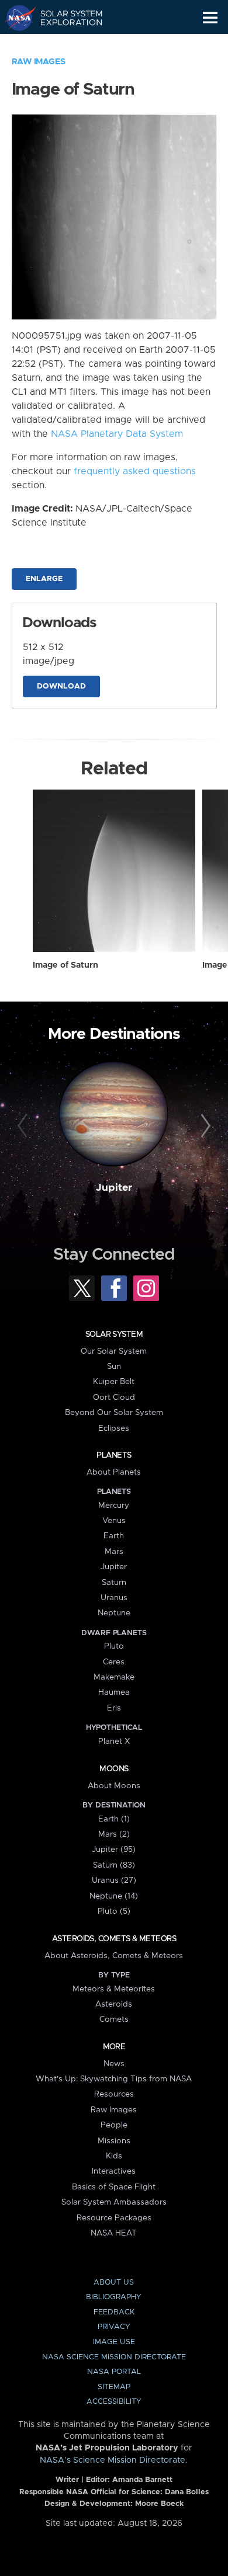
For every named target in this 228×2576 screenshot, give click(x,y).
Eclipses (114, 1428)
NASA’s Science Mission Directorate (113, 2460)
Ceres (114, 1662)
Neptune (114, 1613)
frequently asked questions (135, 471)
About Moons (114, 1786)
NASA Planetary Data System (117, 434)
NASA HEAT (114, 2233)
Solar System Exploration (65, 18)
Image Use (114, 2342)
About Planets (114, 1472)
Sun (114, 1367)
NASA (15, 18)
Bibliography (114, 2297)
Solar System (114, 1334)
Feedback (114, 2312)
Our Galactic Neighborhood (65, 44)
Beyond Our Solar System (114, 1413)
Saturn (114, 1583)
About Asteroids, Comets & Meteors (114, 1956)
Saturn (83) (114, 1865)
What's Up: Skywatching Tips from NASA (114, 2079)
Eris (114, 1708)
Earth (114, 1536)
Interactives (114, 2171)
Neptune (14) (114, 1896)
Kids (114, 2156)
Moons (114, 1769)
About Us (114, 2283)
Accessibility (114, 2402)
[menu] (210, 18)
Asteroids (114, 2004)
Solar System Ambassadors (114, 2202)
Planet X (114, 1741)
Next (204, 1126)
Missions (114, 2141)
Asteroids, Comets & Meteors (114, 1939)
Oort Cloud (114, 1397)
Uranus (114, 1598)
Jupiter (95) (114, 1850)
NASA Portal (114, 2372)
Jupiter (114, 1188)
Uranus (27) (114, 1880)
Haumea (114, 1692)
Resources (114, 2094)
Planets (114, 1455)
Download (61, 686)
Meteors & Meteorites (114, 1989)
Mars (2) (114, 1834)
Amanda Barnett (142, 2480)
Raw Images (39, 62)
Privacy (114, 2327)
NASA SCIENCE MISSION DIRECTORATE (114, 2357)
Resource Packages (114, 2218)
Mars (114, 1552)
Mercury (114, 1506)
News (114, 2064)
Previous (24, 1126)
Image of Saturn (65, 965)
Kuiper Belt (114, 1382)
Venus (114, 1521)
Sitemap (114, 2387)
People (114, 2125)
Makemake (114, 1677)
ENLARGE (44, 579)
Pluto (114, 1646)
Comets (114, 2019)
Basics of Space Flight (114, 2187)
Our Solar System (114, 1351)
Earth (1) (114, 1819)
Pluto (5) (114, 1911)
